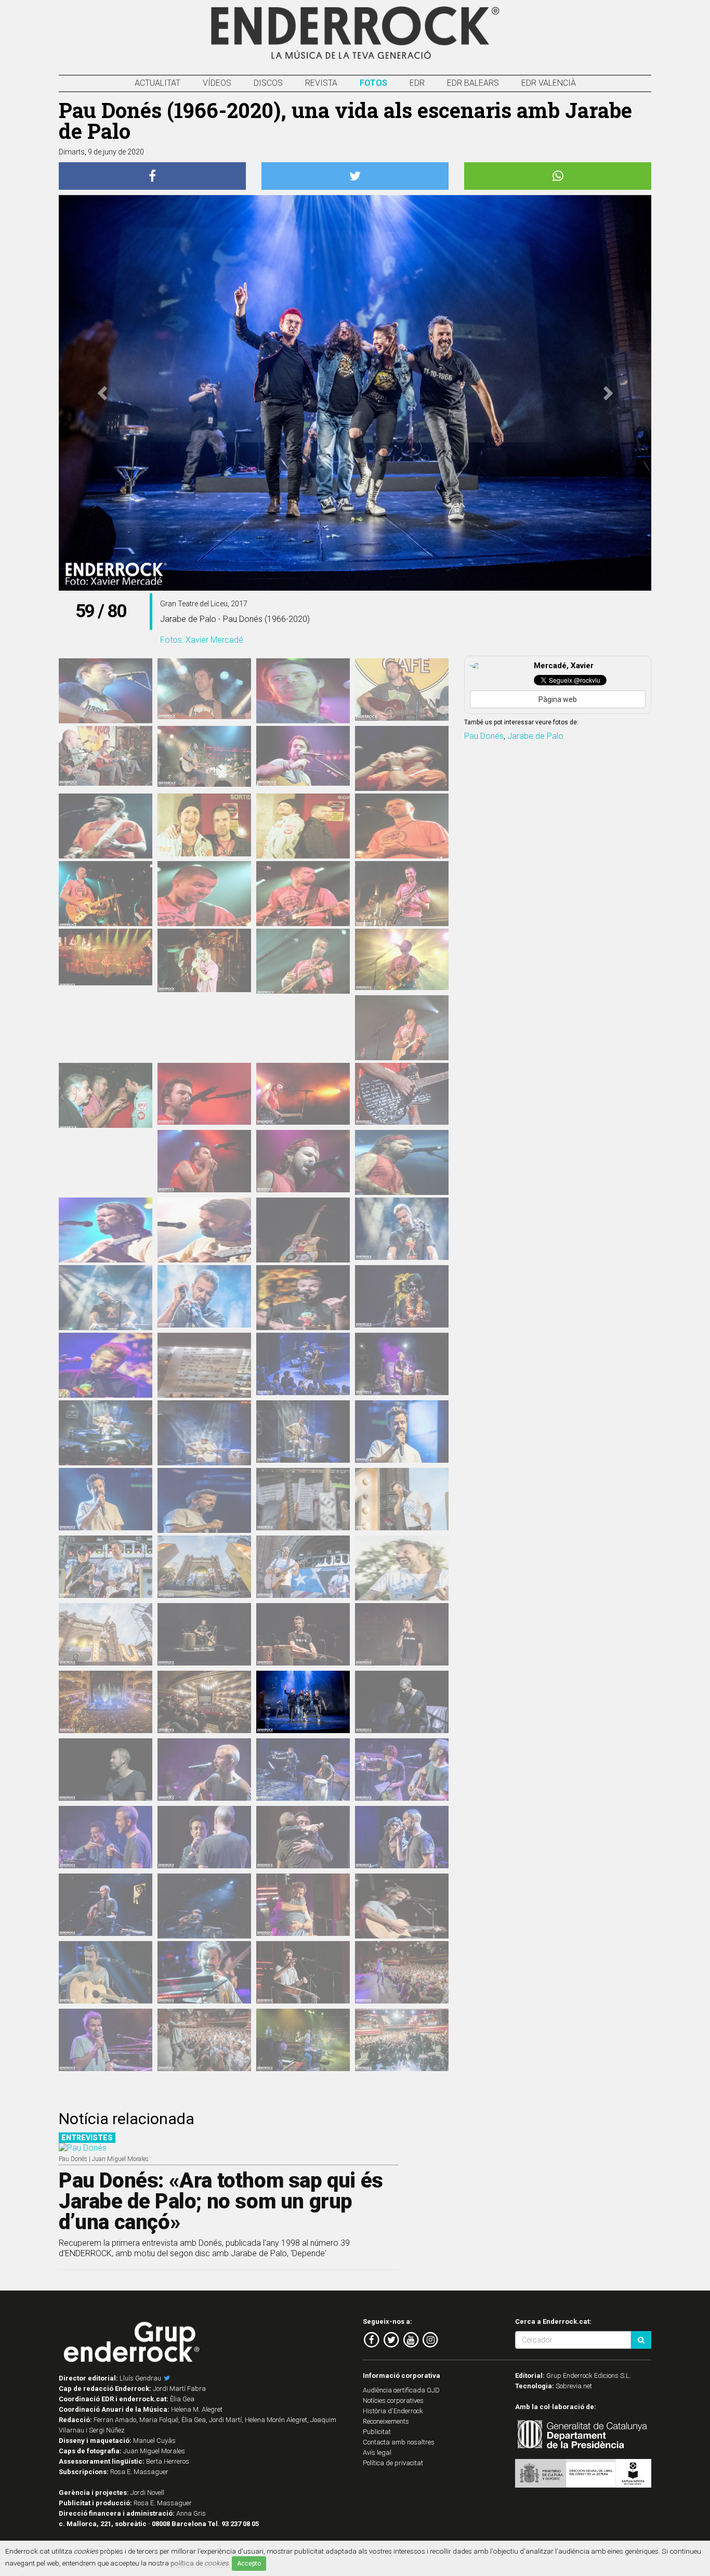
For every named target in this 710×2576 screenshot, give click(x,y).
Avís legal (377, 2453)
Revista (321, 83)
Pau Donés (484, 736)
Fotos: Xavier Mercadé (202, 640)
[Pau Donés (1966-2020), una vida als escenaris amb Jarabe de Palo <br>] (402, 1432)
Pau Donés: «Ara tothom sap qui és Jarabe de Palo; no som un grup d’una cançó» (221, 2201)
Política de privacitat (393, 2463)
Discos (268, 83)
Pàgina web (558, 699)
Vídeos (217, 83)
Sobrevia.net (574, 2386)
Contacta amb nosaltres (399, 2442)
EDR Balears (473, 83)
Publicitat (377, 2432)
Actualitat (157, 83)
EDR (417, 83)
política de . (200, 2563)
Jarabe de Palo (535, 736)
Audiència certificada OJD (401, 2390)
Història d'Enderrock (393, 2411)
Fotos (373, 83)
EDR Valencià (549, 83)
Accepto (249, 2564)
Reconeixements (386, 2421)
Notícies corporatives (393, 2401)
